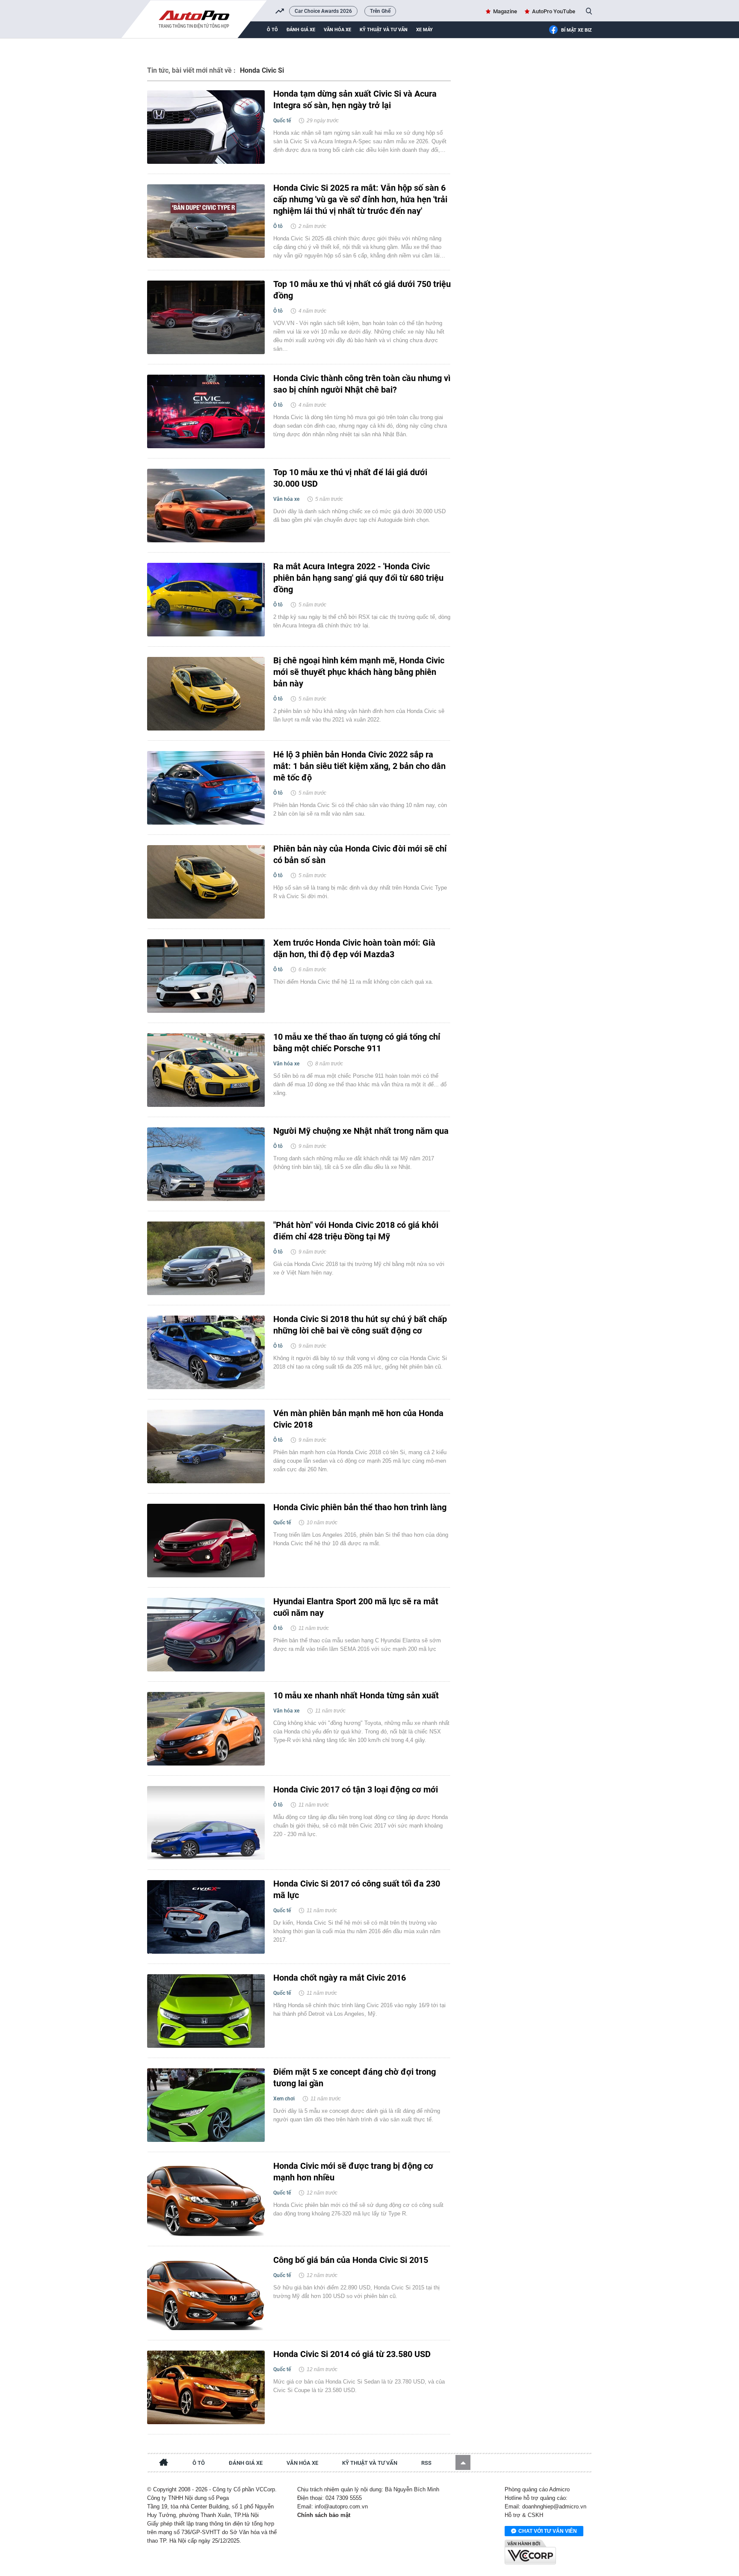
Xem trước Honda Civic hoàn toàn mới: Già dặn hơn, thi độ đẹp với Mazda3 (354, 948)
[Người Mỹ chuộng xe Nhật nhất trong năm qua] (206, 1164)
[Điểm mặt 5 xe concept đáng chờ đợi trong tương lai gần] (206, 2105)
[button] (463, 2462)
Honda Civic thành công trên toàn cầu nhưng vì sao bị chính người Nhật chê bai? (362, 384)
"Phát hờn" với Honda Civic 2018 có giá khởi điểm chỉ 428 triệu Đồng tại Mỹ (356, 1231)
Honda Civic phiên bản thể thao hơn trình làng (360, 1507)
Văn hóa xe (337, 30)
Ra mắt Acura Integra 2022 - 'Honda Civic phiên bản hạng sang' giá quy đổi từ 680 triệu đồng (358, 578)
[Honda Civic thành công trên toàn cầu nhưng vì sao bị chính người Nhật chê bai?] (206, 411)
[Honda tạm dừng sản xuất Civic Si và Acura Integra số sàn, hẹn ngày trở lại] (206, 127)
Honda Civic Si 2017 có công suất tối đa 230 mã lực (357, 1889)
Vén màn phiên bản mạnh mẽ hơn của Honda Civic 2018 (358, 1419)
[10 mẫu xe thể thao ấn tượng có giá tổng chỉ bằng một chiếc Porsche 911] (206, 1070)
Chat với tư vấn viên (548, 2531)
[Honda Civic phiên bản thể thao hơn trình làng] (206, 1541)
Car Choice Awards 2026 (323, 11)
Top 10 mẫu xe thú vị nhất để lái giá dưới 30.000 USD (350, 478)
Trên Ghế (380, 11)
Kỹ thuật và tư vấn (384, 30)
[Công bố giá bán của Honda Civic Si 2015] (206, 2293)
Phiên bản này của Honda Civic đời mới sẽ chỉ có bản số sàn (360, 854)
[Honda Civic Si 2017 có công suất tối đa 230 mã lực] (206, 1917)
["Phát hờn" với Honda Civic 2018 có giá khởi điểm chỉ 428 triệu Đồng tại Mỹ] (206, 1258)
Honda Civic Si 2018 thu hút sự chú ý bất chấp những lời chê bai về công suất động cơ (360, 1325)
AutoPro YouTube (554, 11)
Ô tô (272, 30)
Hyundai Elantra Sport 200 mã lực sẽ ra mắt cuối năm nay (356, 1607)
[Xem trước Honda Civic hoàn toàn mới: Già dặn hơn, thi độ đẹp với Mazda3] (206, 976)
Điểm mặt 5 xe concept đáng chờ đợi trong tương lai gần (355, 2078)
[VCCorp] (530, 2552)
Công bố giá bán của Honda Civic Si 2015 (351, 2260)
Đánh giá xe (301, 30)
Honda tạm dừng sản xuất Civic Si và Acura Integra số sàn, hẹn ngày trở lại (355, 99)
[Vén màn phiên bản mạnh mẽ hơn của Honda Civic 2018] (206, 1446)
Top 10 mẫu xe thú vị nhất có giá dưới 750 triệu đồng (362, 290)
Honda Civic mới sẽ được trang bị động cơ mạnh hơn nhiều (353, 2172)
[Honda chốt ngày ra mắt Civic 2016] (206, 2011)
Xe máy (424, 30)
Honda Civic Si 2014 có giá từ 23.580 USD (352, 2354)
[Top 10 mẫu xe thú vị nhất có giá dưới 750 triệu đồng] (206, 317)
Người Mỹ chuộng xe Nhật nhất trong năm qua (361, 1131)
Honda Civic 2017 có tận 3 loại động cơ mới (356, 1789)
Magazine (505, 11)
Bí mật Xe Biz (576, 30)
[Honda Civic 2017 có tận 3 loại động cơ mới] (206, 1823)
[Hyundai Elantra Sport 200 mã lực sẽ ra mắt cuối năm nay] (206, 1635)
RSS (426, 2463)
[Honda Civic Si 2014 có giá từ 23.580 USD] (206, 2387)
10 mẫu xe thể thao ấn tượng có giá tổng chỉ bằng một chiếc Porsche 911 (357, 1043)
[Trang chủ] (164, 2464)
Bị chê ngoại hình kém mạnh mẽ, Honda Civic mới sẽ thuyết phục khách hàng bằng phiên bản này (359, 672)
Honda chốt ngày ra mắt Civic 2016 (340, 1978)
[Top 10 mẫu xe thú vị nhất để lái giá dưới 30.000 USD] (206, 506)
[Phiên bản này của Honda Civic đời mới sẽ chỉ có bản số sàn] (206, 882)
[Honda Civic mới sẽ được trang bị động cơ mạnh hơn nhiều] (206, 2199)
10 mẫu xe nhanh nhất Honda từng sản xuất (356, 1695)
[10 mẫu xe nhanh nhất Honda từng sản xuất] (206, 1729)
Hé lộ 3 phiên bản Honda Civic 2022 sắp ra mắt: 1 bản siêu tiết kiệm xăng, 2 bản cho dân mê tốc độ (359, 766)
